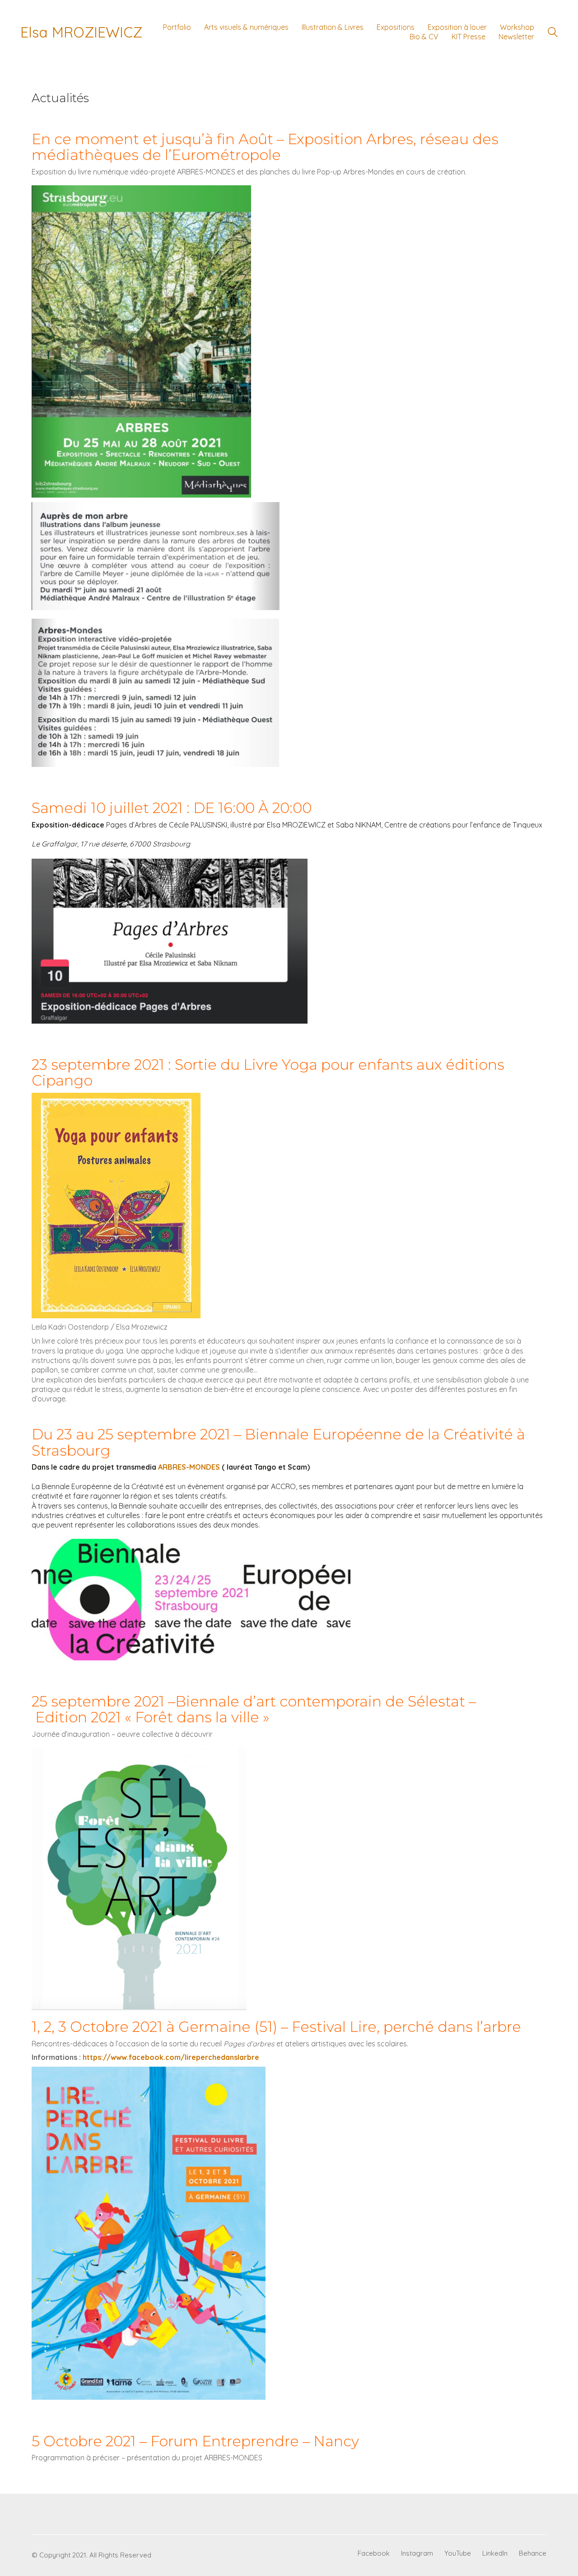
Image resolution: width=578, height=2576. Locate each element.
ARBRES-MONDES (189, 1467)
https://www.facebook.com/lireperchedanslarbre (171, 2057)
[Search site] (553, 33)
